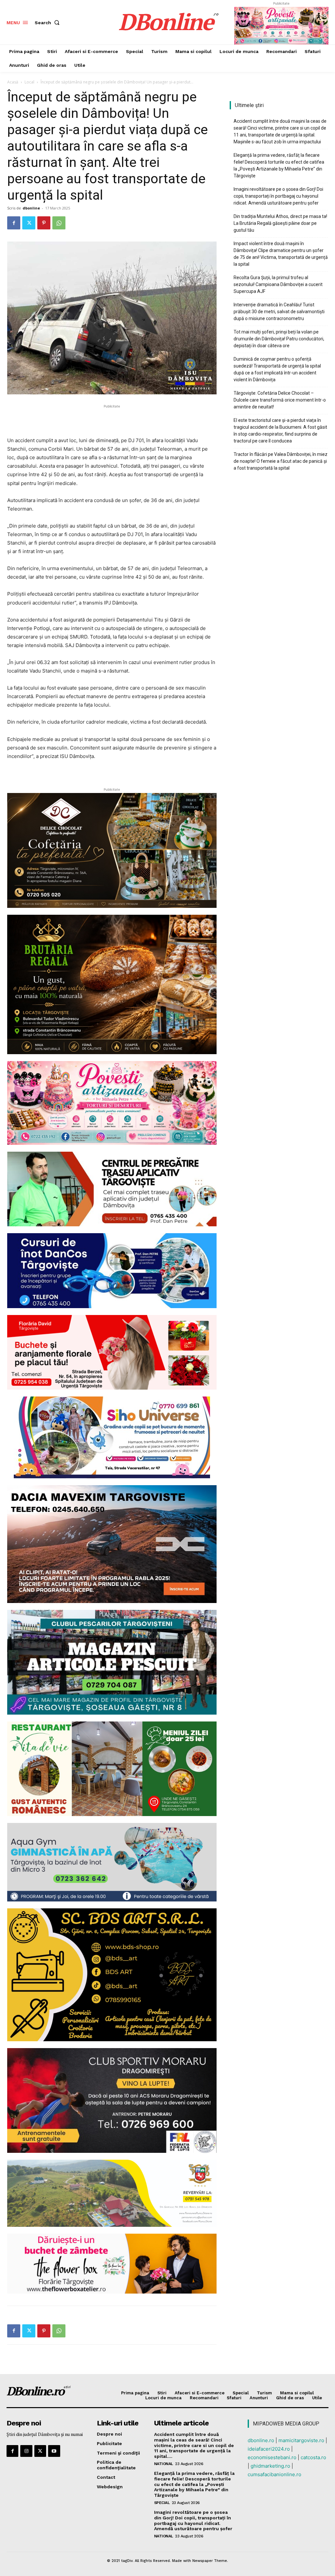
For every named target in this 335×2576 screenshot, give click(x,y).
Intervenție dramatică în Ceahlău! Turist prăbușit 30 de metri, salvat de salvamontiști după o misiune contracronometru (279, 312)
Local (29, 82)
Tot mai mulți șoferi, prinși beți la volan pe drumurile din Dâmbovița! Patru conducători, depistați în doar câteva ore (279, 339)
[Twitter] (29, 223)
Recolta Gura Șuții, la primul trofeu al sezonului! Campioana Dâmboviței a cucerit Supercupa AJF (278, 284)
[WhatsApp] (59, 223)
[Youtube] (54, 2451)
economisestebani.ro (272, 2457)
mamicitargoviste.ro (301, 2440)
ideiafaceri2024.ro (269, 2449)
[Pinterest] (44, 223)
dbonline (31, 208)
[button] (48, 23)
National (164, 2464)
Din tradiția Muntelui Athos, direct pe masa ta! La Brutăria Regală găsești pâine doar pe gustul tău (280, 223)
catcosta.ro (313, 2457)
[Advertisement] (112, 420)
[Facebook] (14, 223)
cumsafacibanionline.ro (274, 2474)
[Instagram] (26, 2451)
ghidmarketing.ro (270, 2466)
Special (162, 2503)
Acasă (13, 82)
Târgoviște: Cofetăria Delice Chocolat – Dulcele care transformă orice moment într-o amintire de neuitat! (280, 400)
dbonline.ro (261, 2440)
